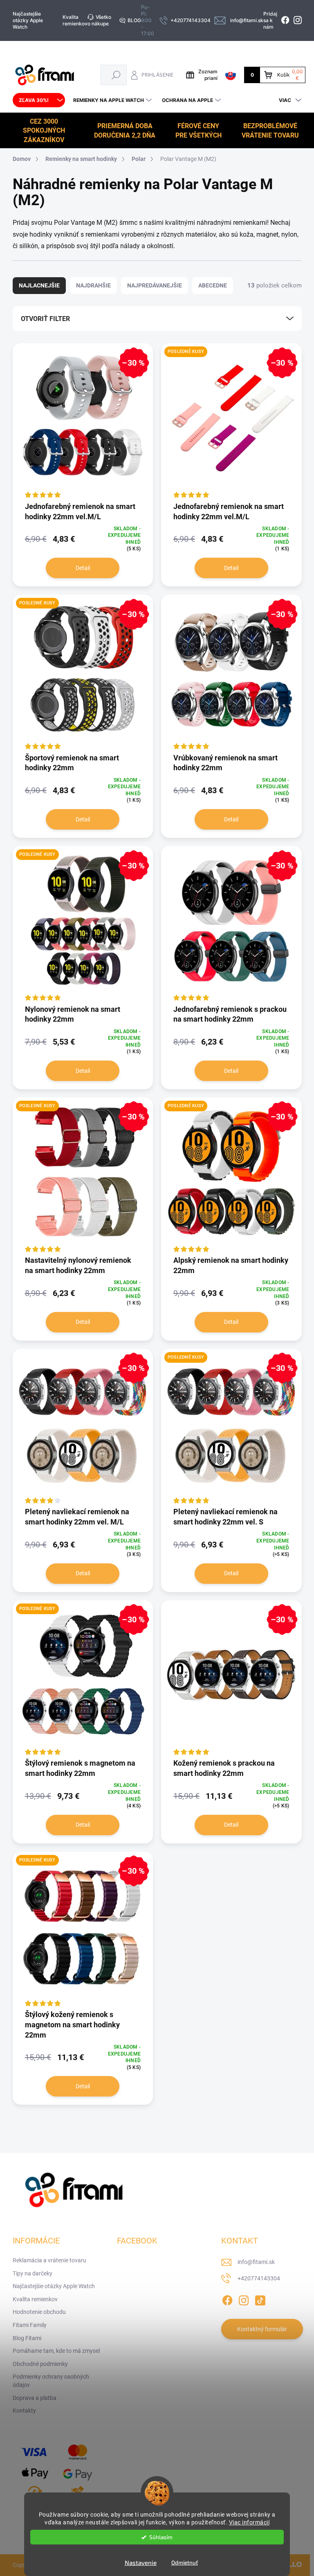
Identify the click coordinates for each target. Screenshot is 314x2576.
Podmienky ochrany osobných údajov (51, 2381)
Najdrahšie (93, 285)
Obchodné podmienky (40, 2364)
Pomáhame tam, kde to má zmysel (56, 2351)
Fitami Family (30, 2325)
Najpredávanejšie (155, 285)
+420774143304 (259, 2278)
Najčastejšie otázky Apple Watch (28, 20)
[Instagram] (244, 2299)
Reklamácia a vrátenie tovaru (49, 2260)
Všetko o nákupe (99, 20)
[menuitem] (39, 100)
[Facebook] (227, 2299)
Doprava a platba (35, 2398)
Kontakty (24, 2411)
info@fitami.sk (256, 2262)
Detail (83, 568)
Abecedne (213, 285)
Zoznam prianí (208, 75)
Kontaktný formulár (262, 2329)
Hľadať (116, 75)
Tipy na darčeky (33, 2273)
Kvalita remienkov (75, 20)
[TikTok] (260, 2299)
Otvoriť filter (45, 319)
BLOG (134, 20)
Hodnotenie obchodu (39, 2312)
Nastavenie (141, 2562)
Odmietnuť (185, 2562)
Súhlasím (161, 2537)
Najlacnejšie (39, 285)
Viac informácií (249, 2522)
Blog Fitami (27, 2338)
